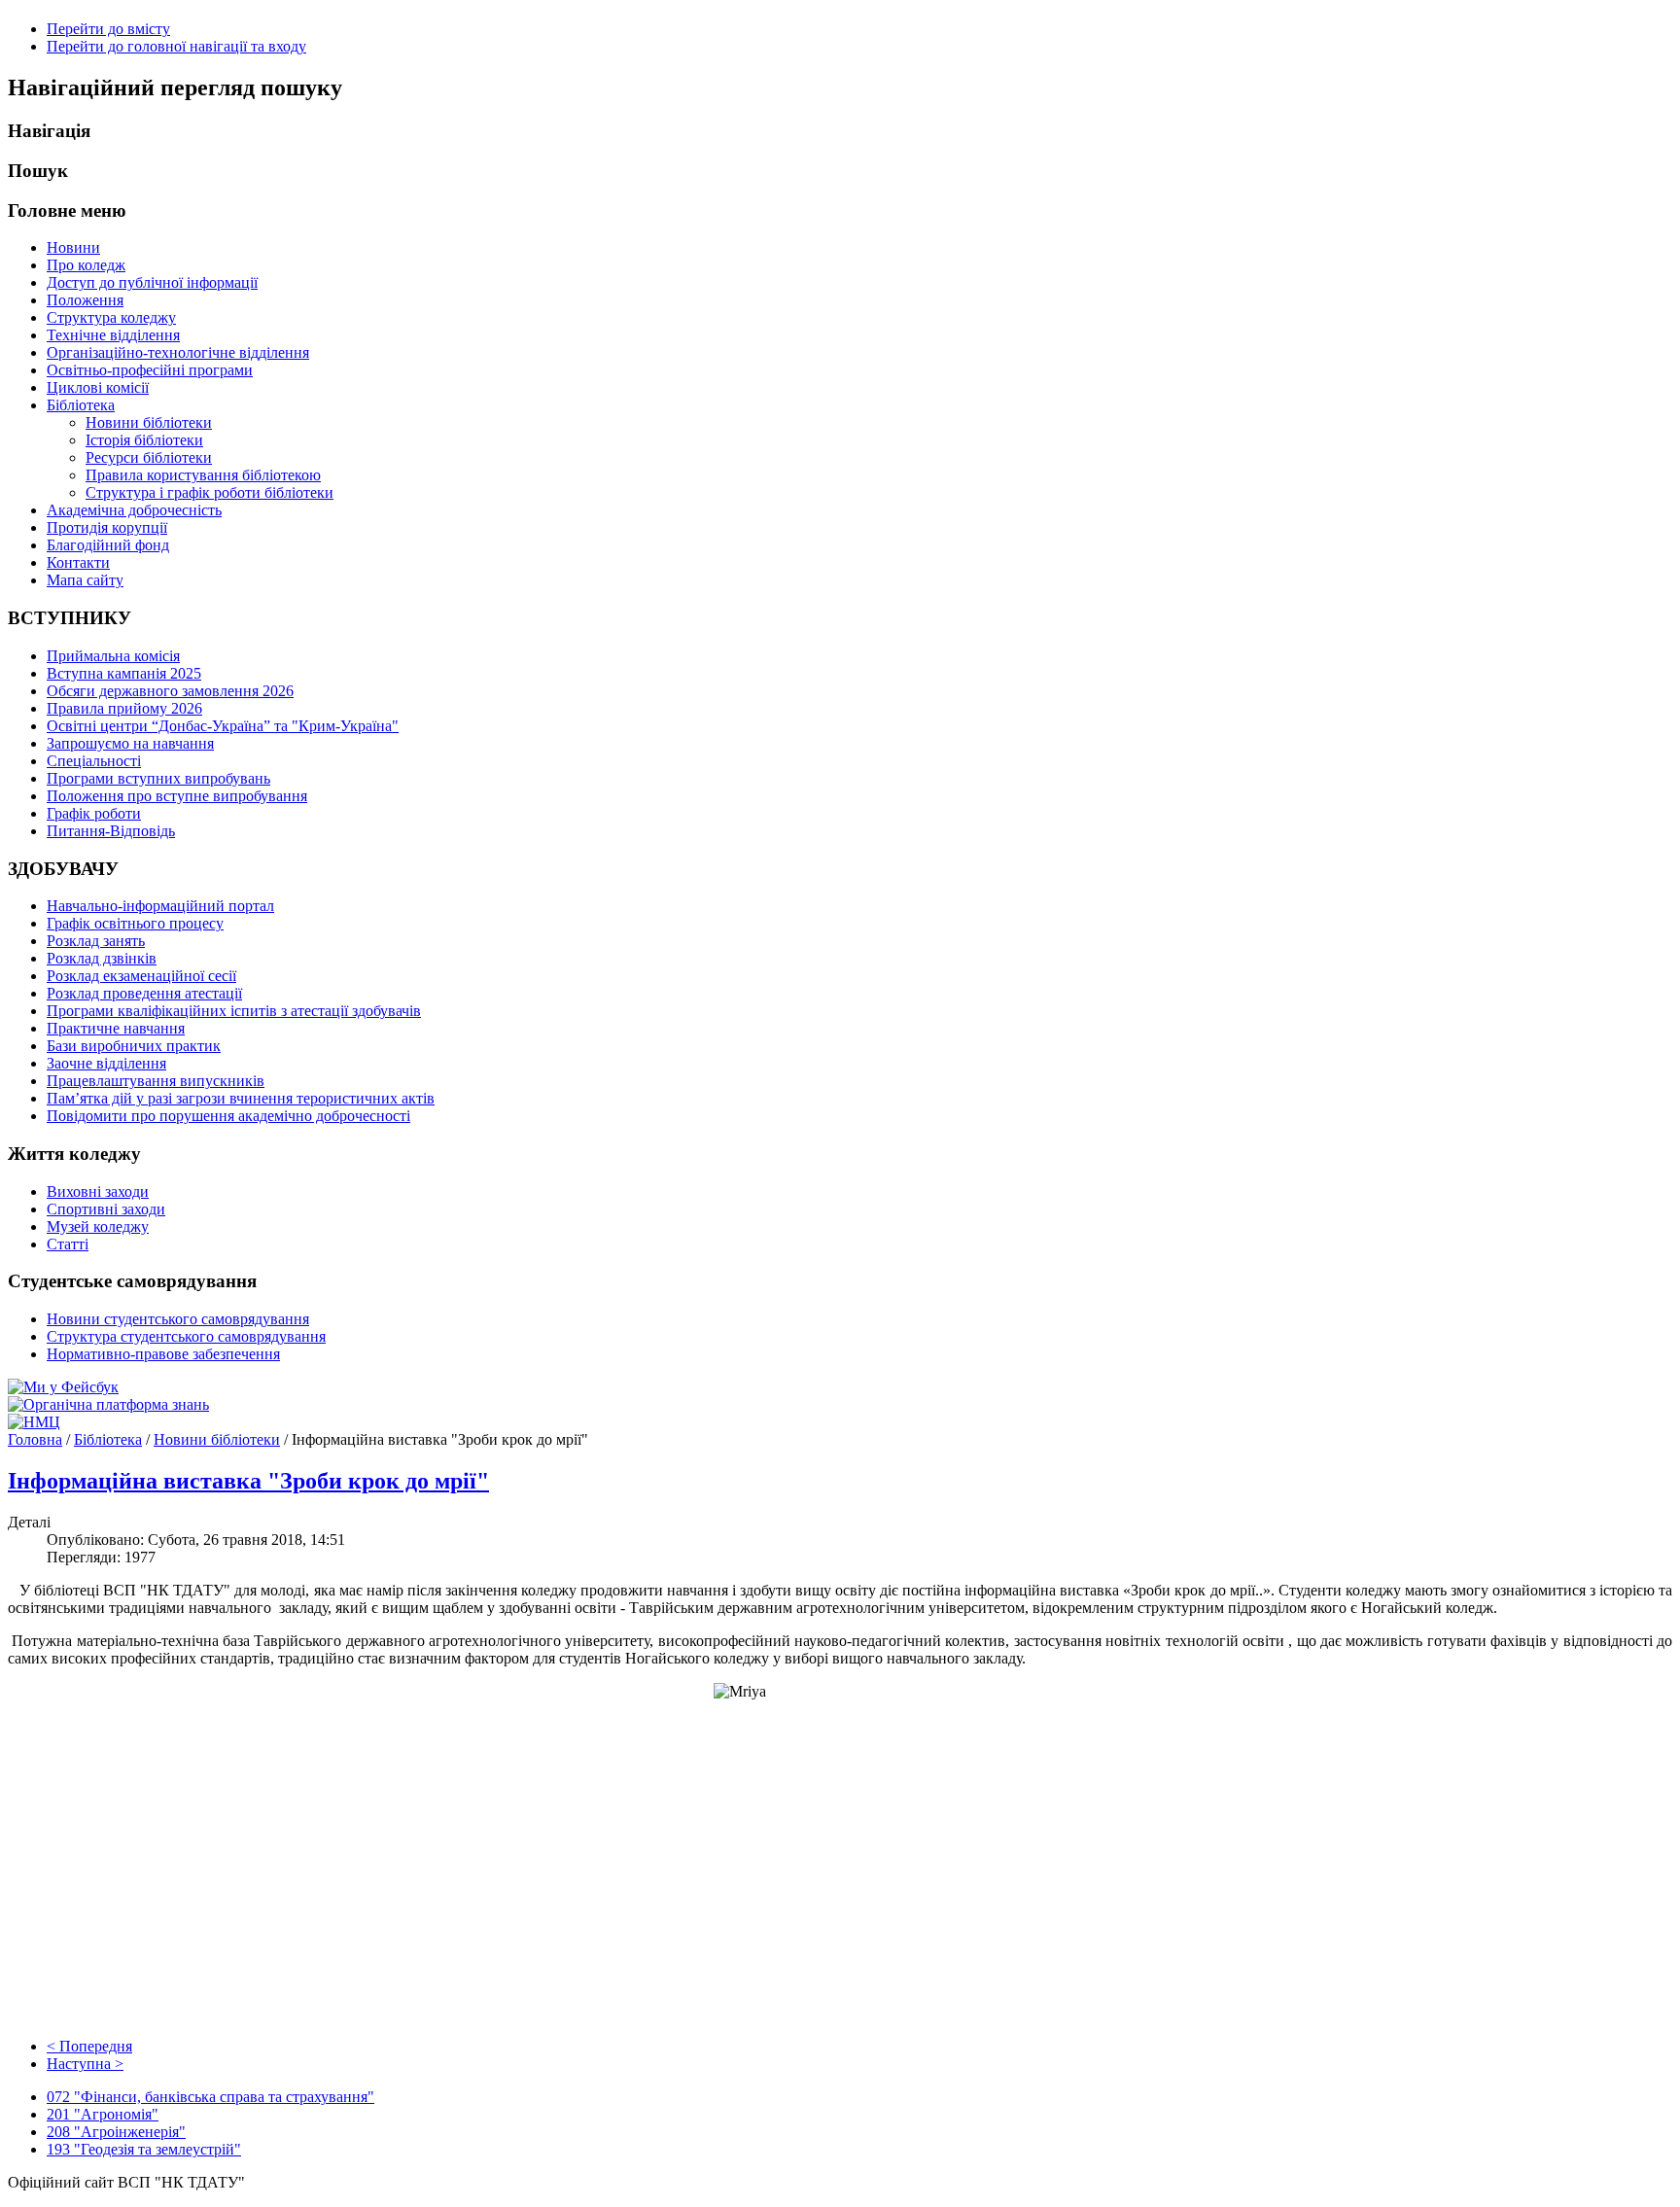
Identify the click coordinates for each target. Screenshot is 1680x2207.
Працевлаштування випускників (156, 1081)
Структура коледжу (111, 317)
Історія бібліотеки (144, 440)
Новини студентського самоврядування (178, 1319)
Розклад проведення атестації (144, 993)
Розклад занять (96, 941)
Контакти (78, 562)
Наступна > (85, 2064)
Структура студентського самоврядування (186, 1336)
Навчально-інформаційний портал (160, 906)
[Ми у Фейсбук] (63, 1387)
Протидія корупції (107, 527)
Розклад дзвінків (102, 958)
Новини (73, 247)
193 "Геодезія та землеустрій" (144, 2149)
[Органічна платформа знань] (108, 1404)
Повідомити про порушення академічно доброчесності (228, 1116)
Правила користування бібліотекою (203, 475)
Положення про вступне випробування (177, 796)
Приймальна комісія (113, 656)
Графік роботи (94, 813)
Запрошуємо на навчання (130, 743)
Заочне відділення (106, 1063)
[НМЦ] (34, 1422)
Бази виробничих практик (134, 1046)
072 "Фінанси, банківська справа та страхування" (210, 2097)
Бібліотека (81, 405)
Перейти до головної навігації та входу (176, 46)
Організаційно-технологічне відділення (178, 352)
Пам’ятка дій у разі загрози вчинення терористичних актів (241, 1098)
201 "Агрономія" (103, 2114)
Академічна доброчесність (134, 510)
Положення (85, 300)
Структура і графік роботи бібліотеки (210, 492)
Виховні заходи (98, 1191)
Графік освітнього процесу (135, 923)
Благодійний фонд (108, 545)
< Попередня (89, 2046)
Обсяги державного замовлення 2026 (170, 691)
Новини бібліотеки (149, 422)
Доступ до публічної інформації (152, 282)
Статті (68, 1244)
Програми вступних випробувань (158, 778)
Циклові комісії (98, 387)
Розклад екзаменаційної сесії (141, 976)
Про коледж (86, 265)
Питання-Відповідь (111, 831)
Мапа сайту (85, 580)
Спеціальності (94, 761)
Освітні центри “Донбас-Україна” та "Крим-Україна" (223, 726)
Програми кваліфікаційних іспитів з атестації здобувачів (234, 1011)
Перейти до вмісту (108, 29)
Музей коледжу (98, 1226)
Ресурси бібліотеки (149, 457)
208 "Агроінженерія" (116, 2132)
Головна (35, 1439)
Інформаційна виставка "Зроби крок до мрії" (248, 1481)
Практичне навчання (116, 1028)
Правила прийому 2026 (124, 708)
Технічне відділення (113, 335)
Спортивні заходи (106, 1209)
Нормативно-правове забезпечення (163, 1354)
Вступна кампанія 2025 (124, 673)
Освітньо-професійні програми (150, 370)
